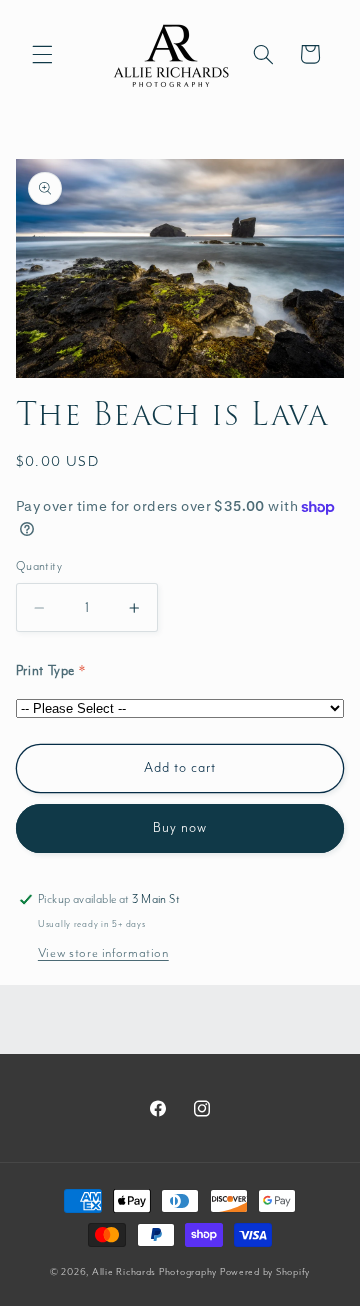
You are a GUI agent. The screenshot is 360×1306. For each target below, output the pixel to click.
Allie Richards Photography (154, 1272)
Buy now (180, 828)
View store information (103, 953)
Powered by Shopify (265, 1272)
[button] (42, 54)
